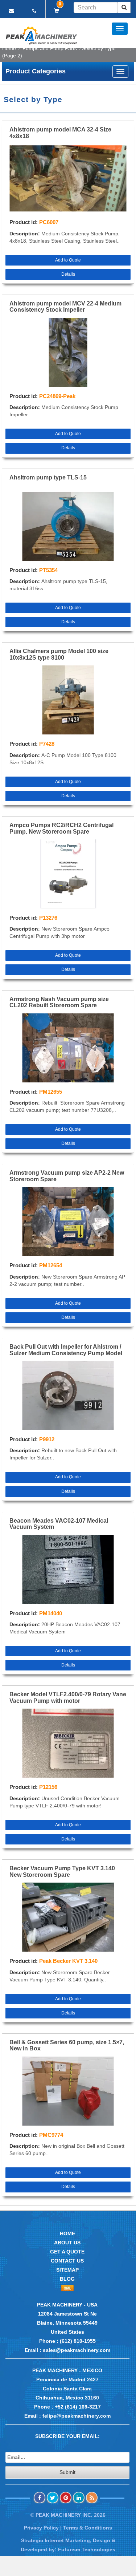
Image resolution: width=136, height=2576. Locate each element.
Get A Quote (67, 2252)
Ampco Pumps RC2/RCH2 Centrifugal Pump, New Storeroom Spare (61, 828)
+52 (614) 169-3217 (78, 2407)
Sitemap (67, 2270)
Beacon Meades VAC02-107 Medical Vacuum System (59, 1524)
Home (9, 48)
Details (68, 274)
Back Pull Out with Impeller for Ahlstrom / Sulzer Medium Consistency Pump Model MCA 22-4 (66, 1350)
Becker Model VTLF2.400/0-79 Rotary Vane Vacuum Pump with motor (68, 1698)
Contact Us (67, 2261)
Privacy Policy (41, 2528)
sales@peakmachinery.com (77, 2350)
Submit (67, 2472)
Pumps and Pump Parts (50, 48)
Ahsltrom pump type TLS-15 (48, 477)
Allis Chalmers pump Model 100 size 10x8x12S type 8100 (59, 654)
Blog (67, 2279)
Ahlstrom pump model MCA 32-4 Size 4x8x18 (60, 133)
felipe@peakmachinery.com (77, 2416)
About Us (67, 2243)
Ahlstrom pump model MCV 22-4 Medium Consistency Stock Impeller (65, 307)
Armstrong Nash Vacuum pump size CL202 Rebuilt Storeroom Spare (59, 1002)
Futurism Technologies (87, 2549)
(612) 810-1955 (78, 2341)
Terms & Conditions (88, 2528)
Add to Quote (68, 260)
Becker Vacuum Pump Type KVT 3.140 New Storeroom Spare (62, 1872)
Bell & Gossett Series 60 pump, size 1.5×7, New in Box (67, 2046)
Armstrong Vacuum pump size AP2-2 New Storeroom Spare (67, 1176)
